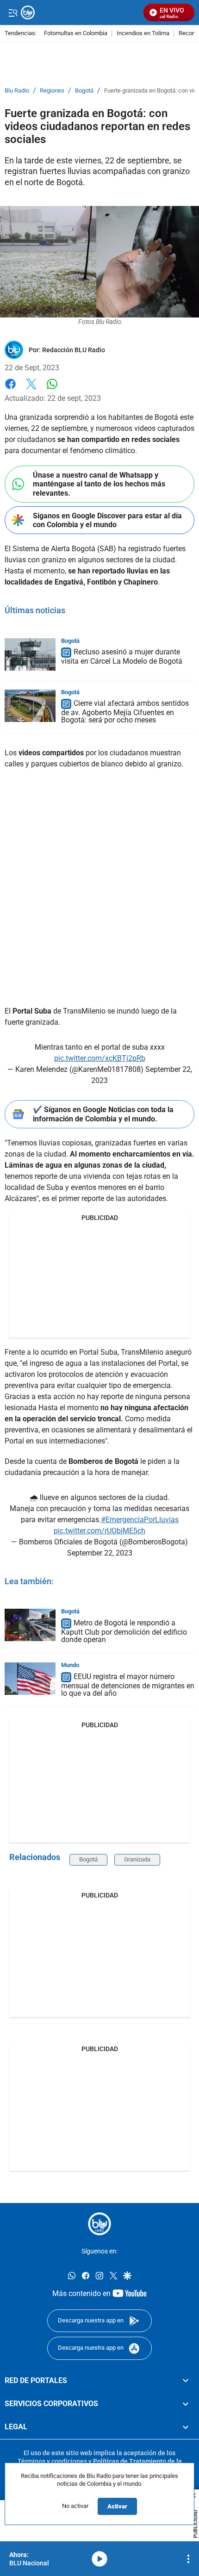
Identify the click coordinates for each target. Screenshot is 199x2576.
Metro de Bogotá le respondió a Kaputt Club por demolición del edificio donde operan (124, 1631)
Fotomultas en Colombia (76, 34)
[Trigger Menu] (13, 12)
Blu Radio (17, 91)
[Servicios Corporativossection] (186, 2403)
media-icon (99, 2559)
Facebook (10, 389)
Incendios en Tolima (143, 34)
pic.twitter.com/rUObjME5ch (99, 1531)
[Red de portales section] (186, 2380)
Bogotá (84, 91)
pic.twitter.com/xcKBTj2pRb (100, 1058)
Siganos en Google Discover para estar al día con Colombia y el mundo (107, 520)
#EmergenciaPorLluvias (140, 1520)
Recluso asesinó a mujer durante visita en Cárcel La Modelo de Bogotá (122, 657)
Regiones (52, 91)
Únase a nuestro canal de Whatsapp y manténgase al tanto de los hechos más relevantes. (99, 484)
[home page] (99, 2224)
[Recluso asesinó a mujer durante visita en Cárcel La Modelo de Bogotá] (30, 654)
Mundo (70, 1665)
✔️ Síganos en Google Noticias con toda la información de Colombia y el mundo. (103, 1114)
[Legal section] (186, 2427)
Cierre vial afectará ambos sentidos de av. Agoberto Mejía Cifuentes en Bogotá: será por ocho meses (125, 712)
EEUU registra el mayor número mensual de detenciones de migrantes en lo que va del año (128, 1685)
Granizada (137, 1859)
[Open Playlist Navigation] (188, 2559)
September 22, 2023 (100, 1553)
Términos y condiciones (52, 2461)
